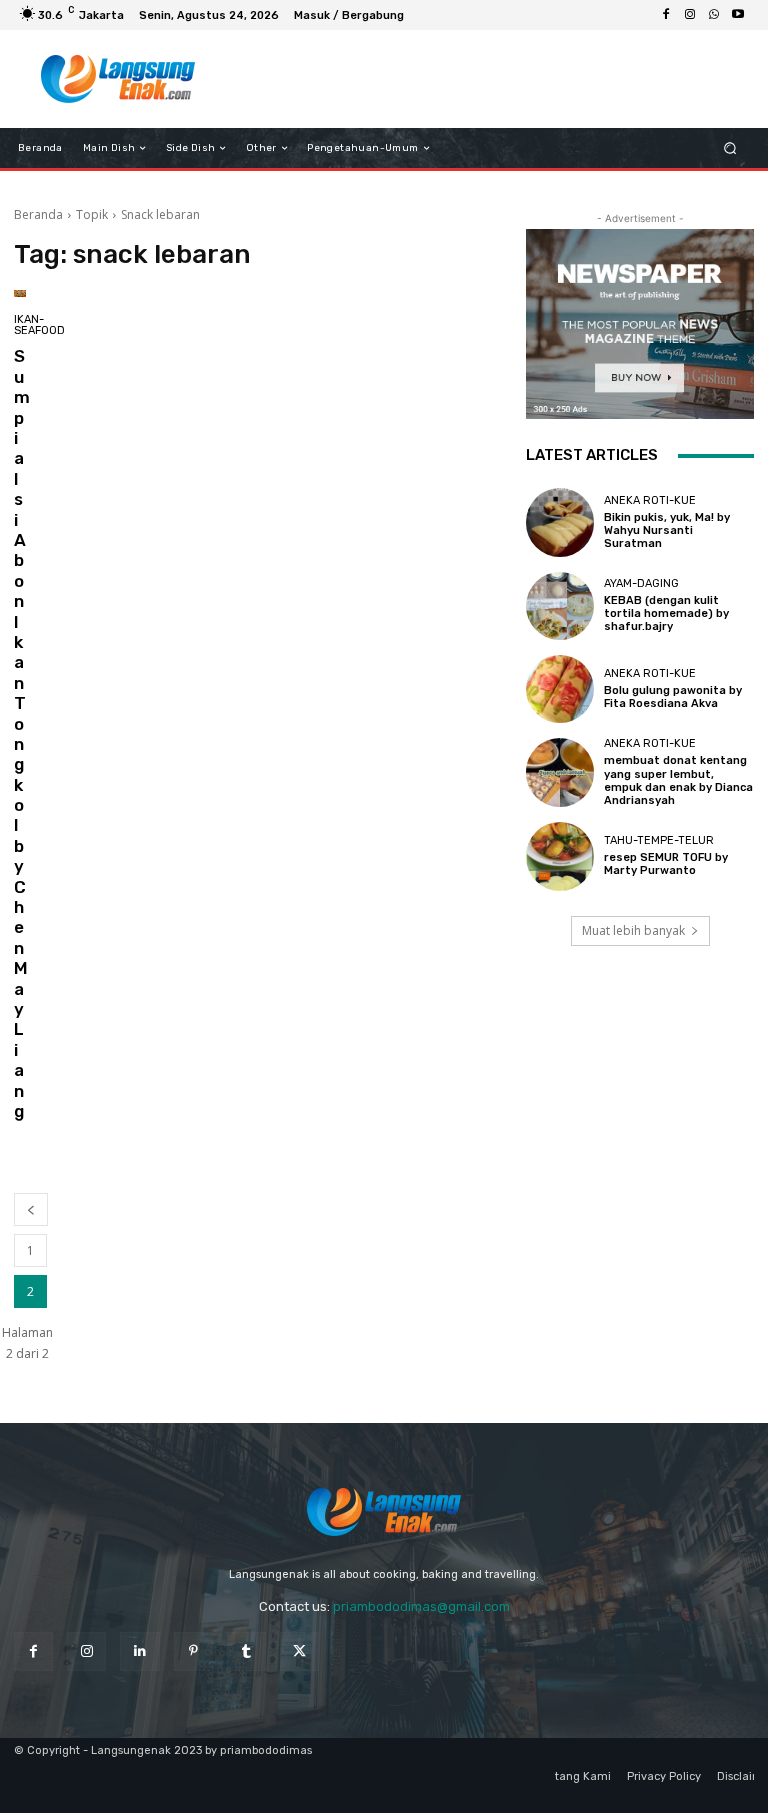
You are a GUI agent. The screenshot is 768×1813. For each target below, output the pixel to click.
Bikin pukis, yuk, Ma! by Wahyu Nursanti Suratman (667, 530)
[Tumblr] (246, 1651)
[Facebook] (666, 15)
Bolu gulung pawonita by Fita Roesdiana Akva (673, 697)
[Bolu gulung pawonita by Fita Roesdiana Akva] (560, 689)
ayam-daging (641, 583)
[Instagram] (690, 15)
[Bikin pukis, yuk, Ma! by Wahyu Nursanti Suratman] (560, 522)
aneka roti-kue (650, 500)
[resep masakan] (117, 79)
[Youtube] (738, 15)
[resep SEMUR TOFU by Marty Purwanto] (560, 856)
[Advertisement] (478, 79)
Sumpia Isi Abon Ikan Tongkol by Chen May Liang (22, 733)
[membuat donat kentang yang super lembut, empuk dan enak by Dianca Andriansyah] (560, 772)
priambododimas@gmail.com (421, 1606)
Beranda (38, 214)
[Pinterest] (193, 1651)
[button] (730, 148)
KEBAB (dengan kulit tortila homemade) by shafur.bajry (666, 613)
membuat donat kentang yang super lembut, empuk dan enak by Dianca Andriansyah (678, 780)
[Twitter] (299, 1651)
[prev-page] (31, 1209)
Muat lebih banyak (633, 930)
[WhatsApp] (714, 15)
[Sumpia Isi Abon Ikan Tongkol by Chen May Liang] (20, 293)
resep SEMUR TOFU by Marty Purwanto (666, 864)
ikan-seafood (39, 325)
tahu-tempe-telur (659, 840)
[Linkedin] (139, 1651)
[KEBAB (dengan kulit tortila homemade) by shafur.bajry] (560, 606)
